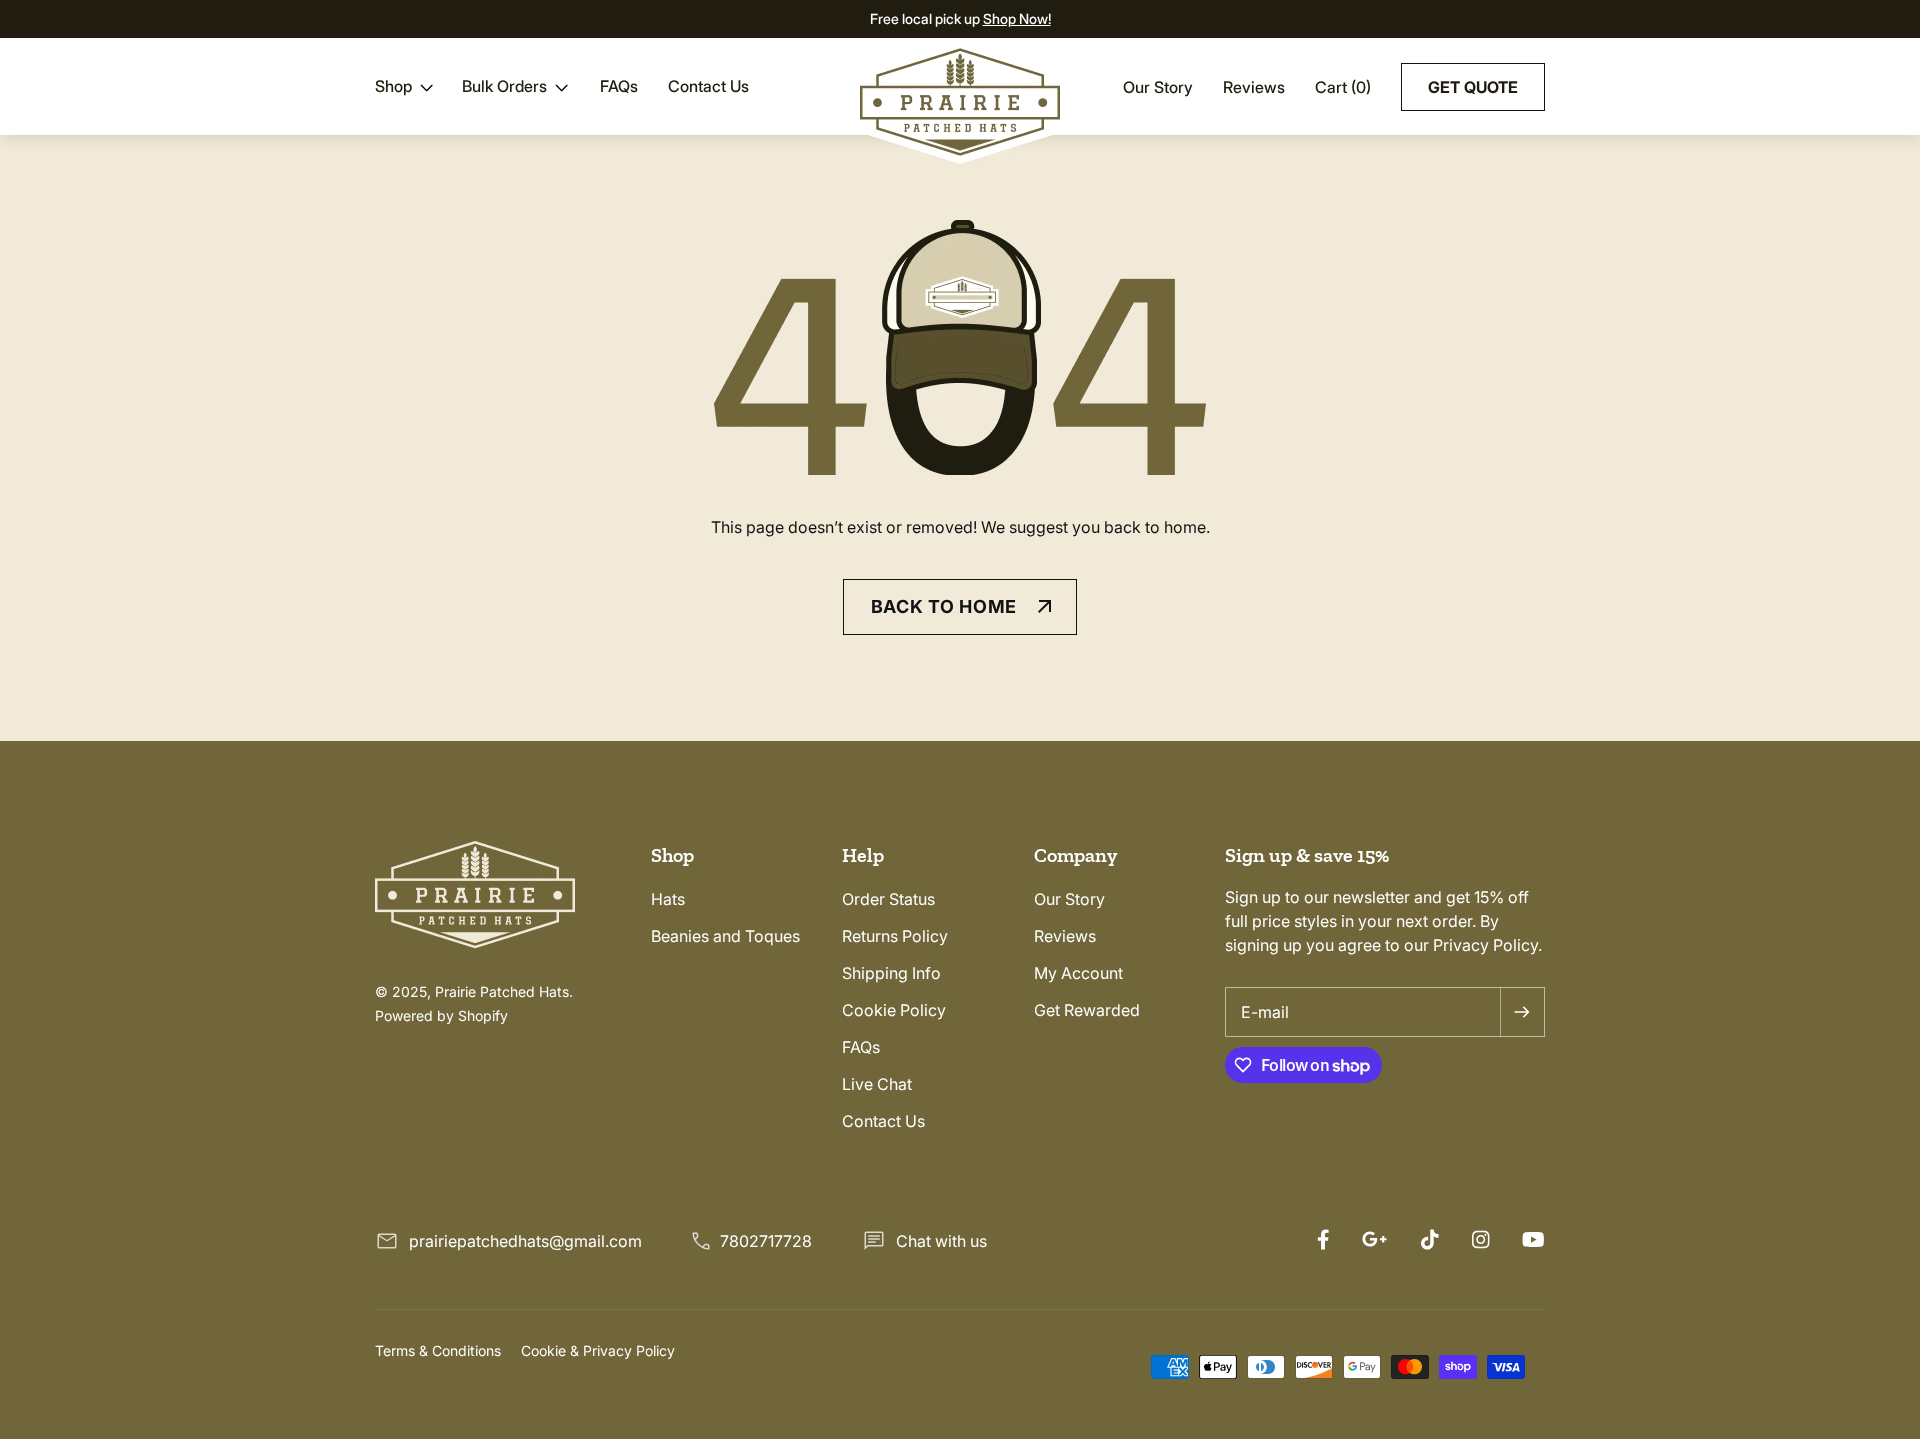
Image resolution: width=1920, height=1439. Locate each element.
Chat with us (941, 1241)
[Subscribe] (1522, 1012)
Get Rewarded (1087, 1010)
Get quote (1473, 87)
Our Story (1158, 87)
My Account (1078, 973)
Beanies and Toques (725, 936)
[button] (406, 86)
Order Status (888, 899)
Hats (668, 899)
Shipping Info (891, 973)
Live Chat (877, 1084)
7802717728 (766, 1241)
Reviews (1254, 87)
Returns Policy (895, 936)
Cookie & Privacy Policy (598, 1350)
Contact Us (883, 1121)
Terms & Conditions (438, 1350)
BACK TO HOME (944, 606)
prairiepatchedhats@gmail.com (525, 1241)
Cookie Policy (894, 1010)
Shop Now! (1017, 18)
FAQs (861, 1047)
